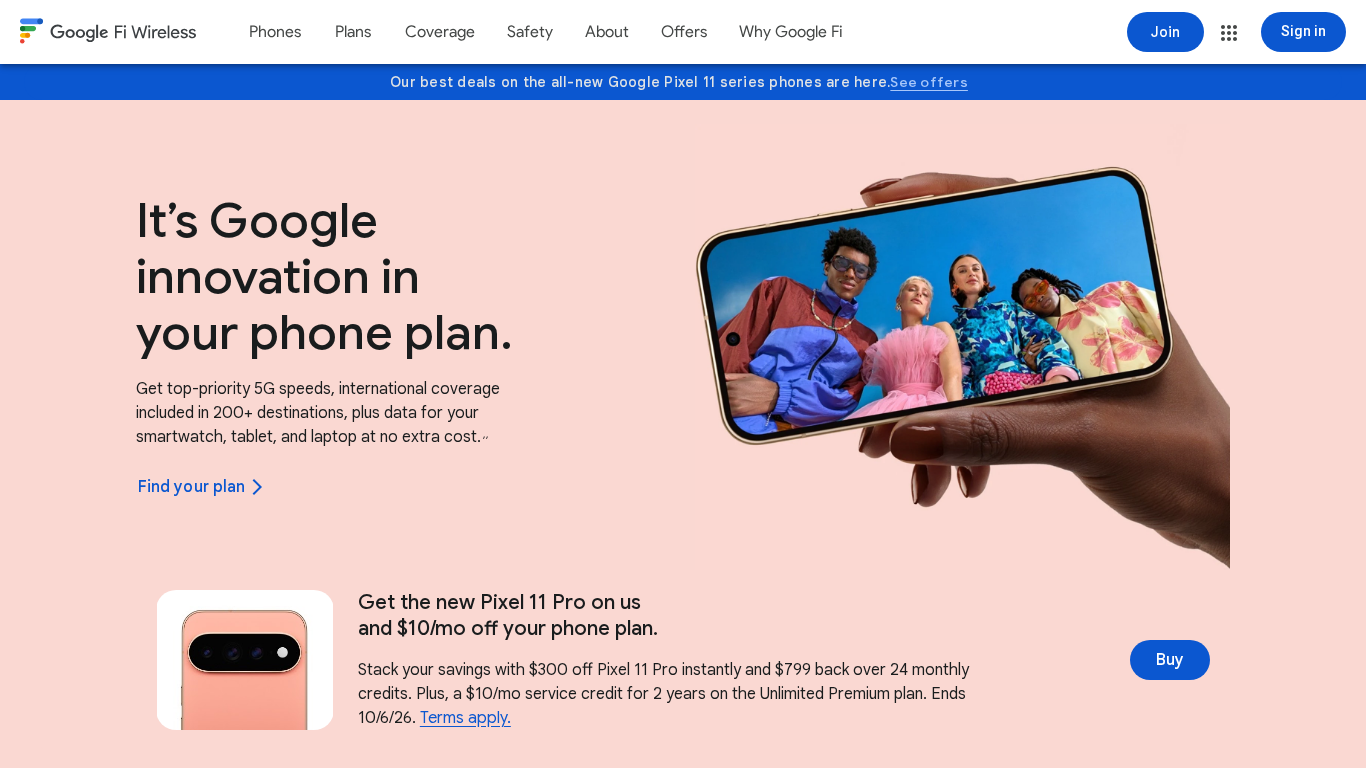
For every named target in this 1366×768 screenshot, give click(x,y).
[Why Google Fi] (791, 32)
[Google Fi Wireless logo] (108, 34)
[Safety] (530, 32)
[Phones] (275, 32)
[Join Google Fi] (1165, 32)
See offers (929, 82)
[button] (1229, 33)
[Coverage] (440, 32)
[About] (607, 32)
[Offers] (684, 32)
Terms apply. (465, 718)
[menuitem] (275, 32)
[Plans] (353, 32)
